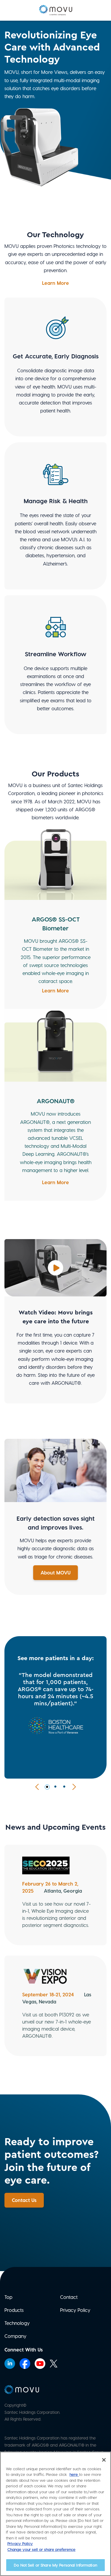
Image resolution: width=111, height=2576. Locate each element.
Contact (69, 2297)
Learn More (55, 283)
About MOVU (55, 1573)
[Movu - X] (55, 2363)
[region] (55, 2514)
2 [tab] (56, 1787)
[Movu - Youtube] (41, 2363)
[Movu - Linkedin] (11, 2363)
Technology (17, 2323)
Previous (38, 1787)
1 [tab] (47, 1787)
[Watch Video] (55, 1267)
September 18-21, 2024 (48, 1994)
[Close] (104, 2460)
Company (15, 2336)
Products (14, 2310)
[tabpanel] (55, 1707)
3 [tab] (65, 1787)
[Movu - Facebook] (26, 2363)
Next (73, 1787)
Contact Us (24, 2200)
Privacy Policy (75, 2310)
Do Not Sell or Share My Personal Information (55, 2565)
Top (8, 2297)
